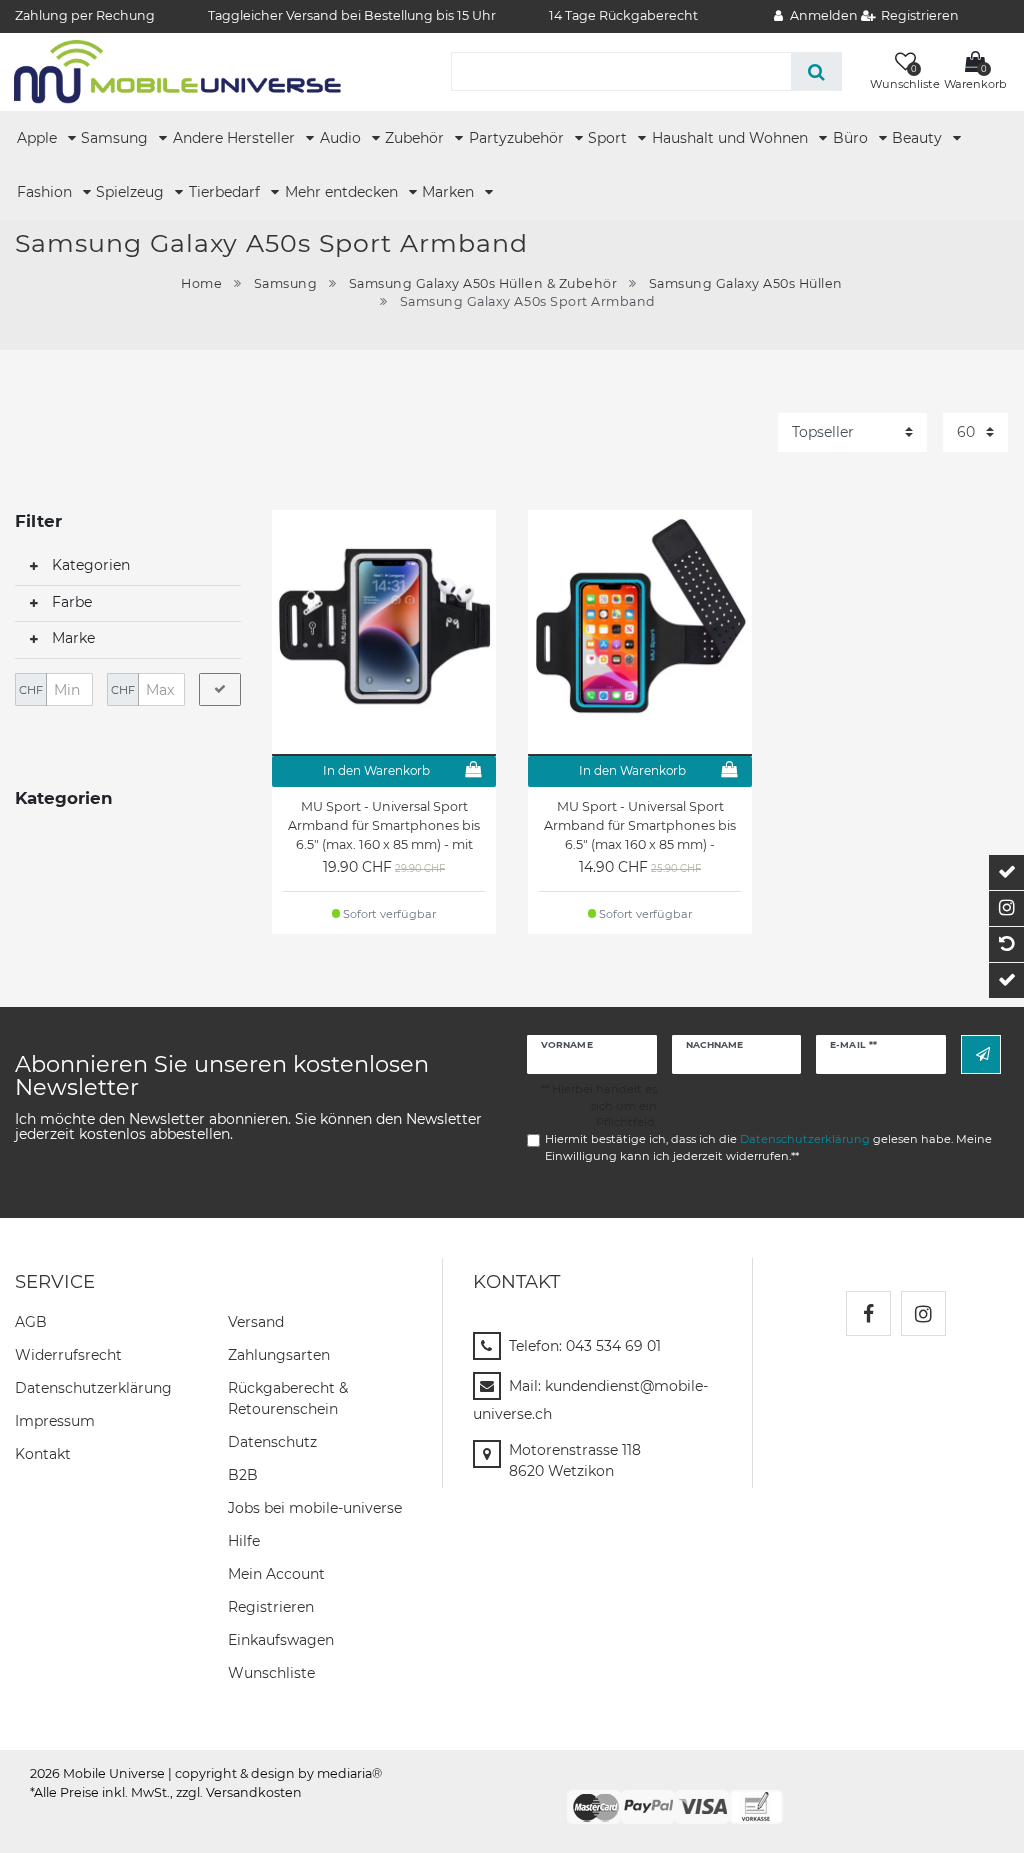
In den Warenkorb (376, 770)
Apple (39, 138)
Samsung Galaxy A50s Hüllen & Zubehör (483, 283)
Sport (609, 138)
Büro (852, 138)
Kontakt (43, 1454)
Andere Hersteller (236, 138)
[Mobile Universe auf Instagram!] (923, 1313)
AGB (31, 1322)
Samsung (116, 138)
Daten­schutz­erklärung (93, 1388)
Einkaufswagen (281, 1640)
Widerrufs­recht (68, 1355)
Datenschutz (272, 1442)
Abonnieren (981, 1054)
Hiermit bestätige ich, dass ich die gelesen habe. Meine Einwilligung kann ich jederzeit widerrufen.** (768, 1147)
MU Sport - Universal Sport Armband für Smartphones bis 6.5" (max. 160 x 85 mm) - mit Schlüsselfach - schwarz (384, 826)
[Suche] (816, 71)
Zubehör (416, 138)
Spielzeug (132, 192)
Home (201, 283)
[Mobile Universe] (177, 71)
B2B (243, 1475)
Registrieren (271, 1607)
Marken (450, 192)
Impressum (55, 1421)
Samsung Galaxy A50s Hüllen (746, 283)
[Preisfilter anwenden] (220, 690)
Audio (342, 138)
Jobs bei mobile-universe (315, 1508)
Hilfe (244, 1541)
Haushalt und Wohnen (732, 138)
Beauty (919, 138)
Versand (256, 1322)
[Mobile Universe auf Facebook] (868, 1313)
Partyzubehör (518, 138)
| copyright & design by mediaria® (275, 1773)
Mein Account (276, 1574)
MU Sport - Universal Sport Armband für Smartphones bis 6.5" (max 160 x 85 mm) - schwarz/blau (640, 826)
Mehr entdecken (343, 192)
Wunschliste (271, 1673)
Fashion (46, 192)
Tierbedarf (226, 192)
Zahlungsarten (279, 1355)
